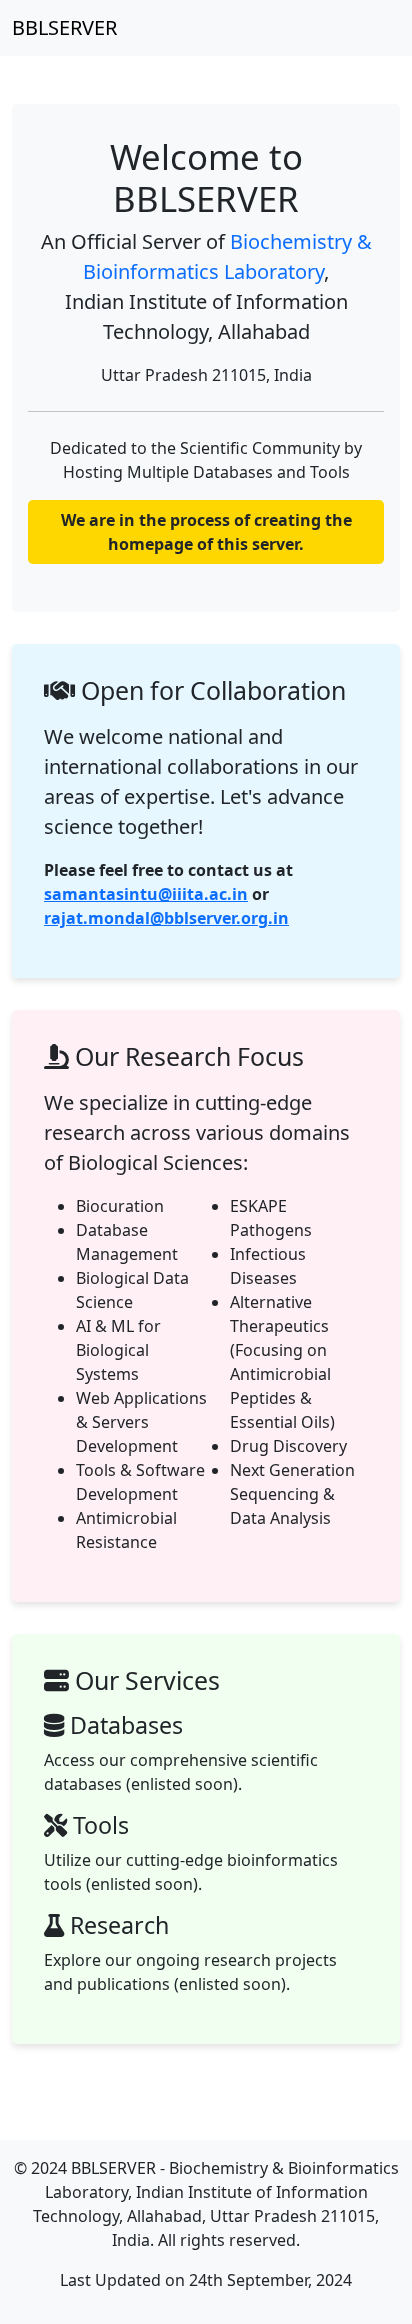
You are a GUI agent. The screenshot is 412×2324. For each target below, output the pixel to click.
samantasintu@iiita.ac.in (146, 894)
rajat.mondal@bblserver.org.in (166, 918)
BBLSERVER (64, 27)
